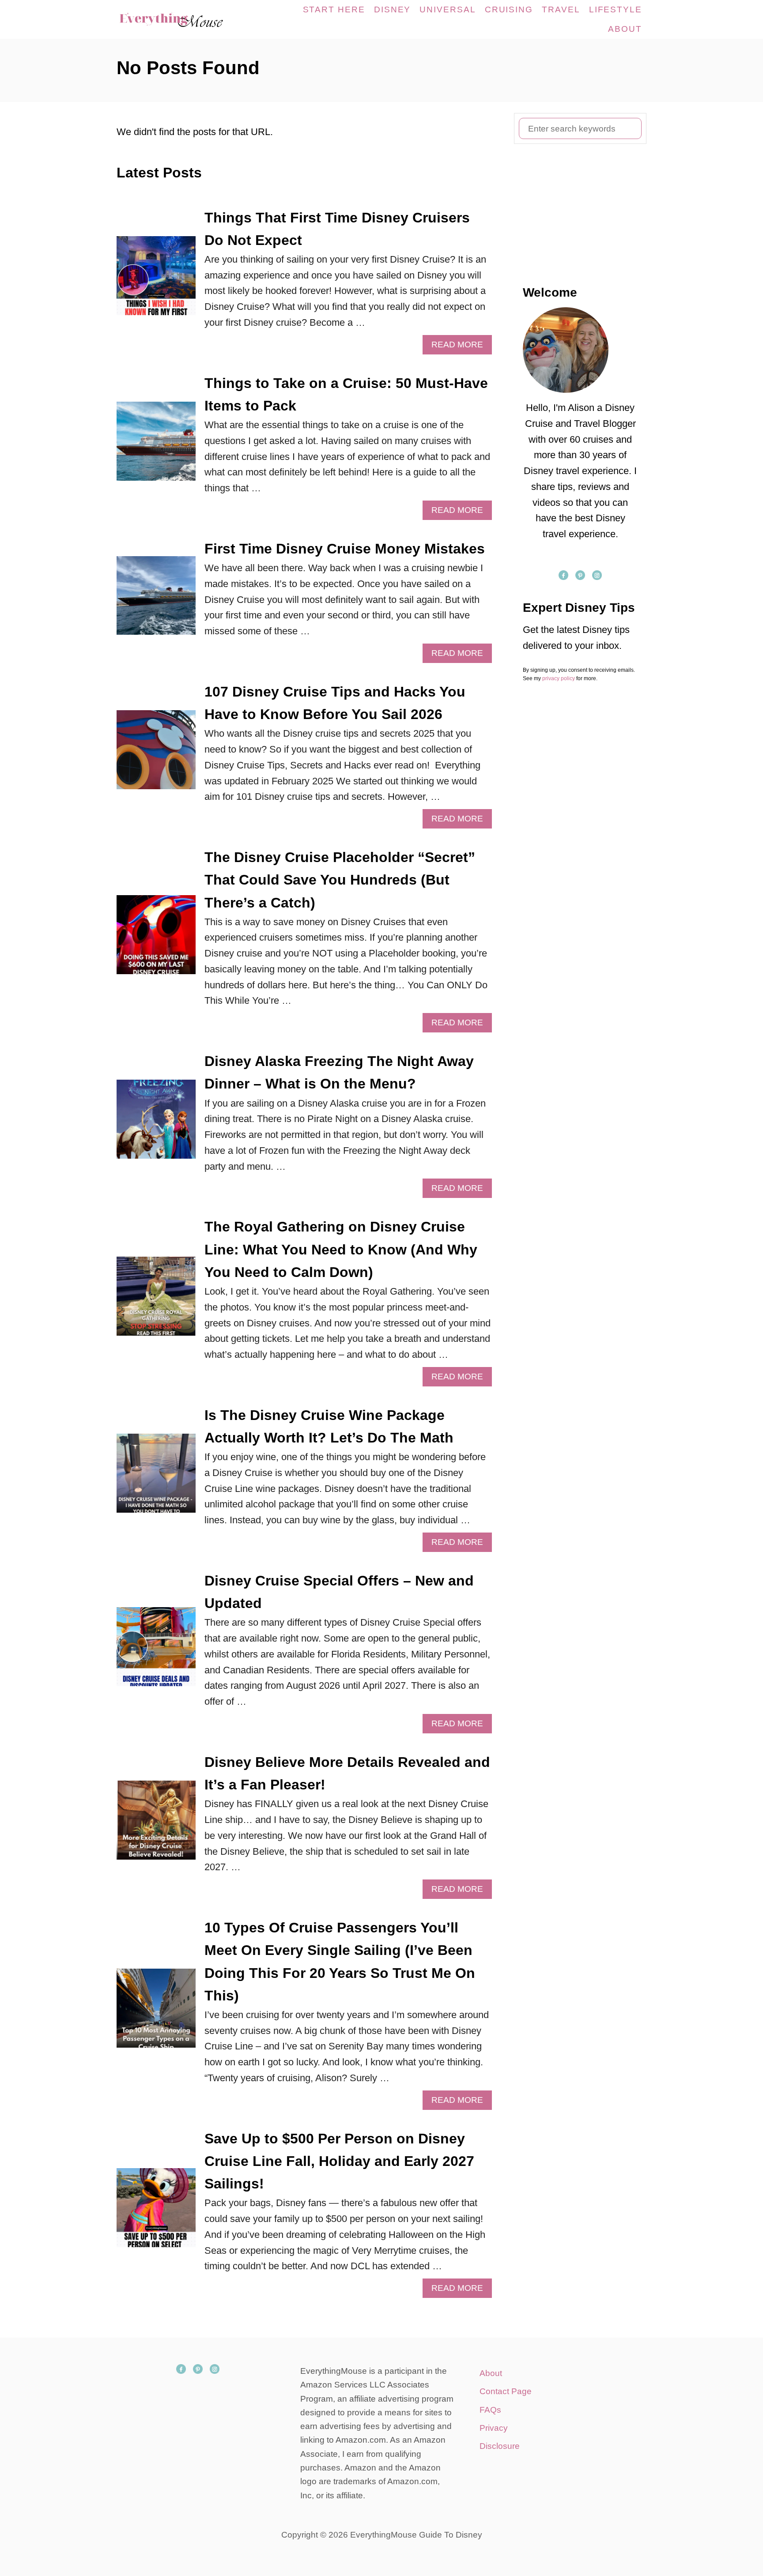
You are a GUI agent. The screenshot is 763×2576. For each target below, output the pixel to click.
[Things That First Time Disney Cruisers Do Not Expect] (156, 281)
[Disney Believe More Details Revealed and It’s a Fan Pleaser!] (156, 1825)
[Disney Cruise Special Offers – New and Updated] (156, 1651)
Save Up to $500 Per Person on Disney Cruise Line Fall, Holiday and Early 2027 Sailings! (339, 2161)
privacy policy (559, 678)
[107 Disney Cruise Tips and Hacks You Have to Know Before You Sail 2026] (156, 755)
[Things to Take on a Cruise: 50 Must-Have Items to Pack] (156, 446)
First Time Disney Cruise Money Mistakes (345, 549)
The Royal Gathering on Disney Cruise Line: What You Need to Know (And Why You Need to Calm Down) (341, 1249)
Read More (461, 347)
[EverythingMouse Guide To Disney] (180, 19)
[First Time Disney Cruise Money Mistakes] (156, 601)
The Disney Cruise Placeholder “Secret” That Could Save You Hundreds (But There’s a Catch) (340, 880)
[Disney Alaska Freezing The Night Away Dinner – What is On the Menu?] (156, 1124)
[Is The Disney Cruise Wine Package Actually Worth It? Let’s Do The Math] (156, 1478)
